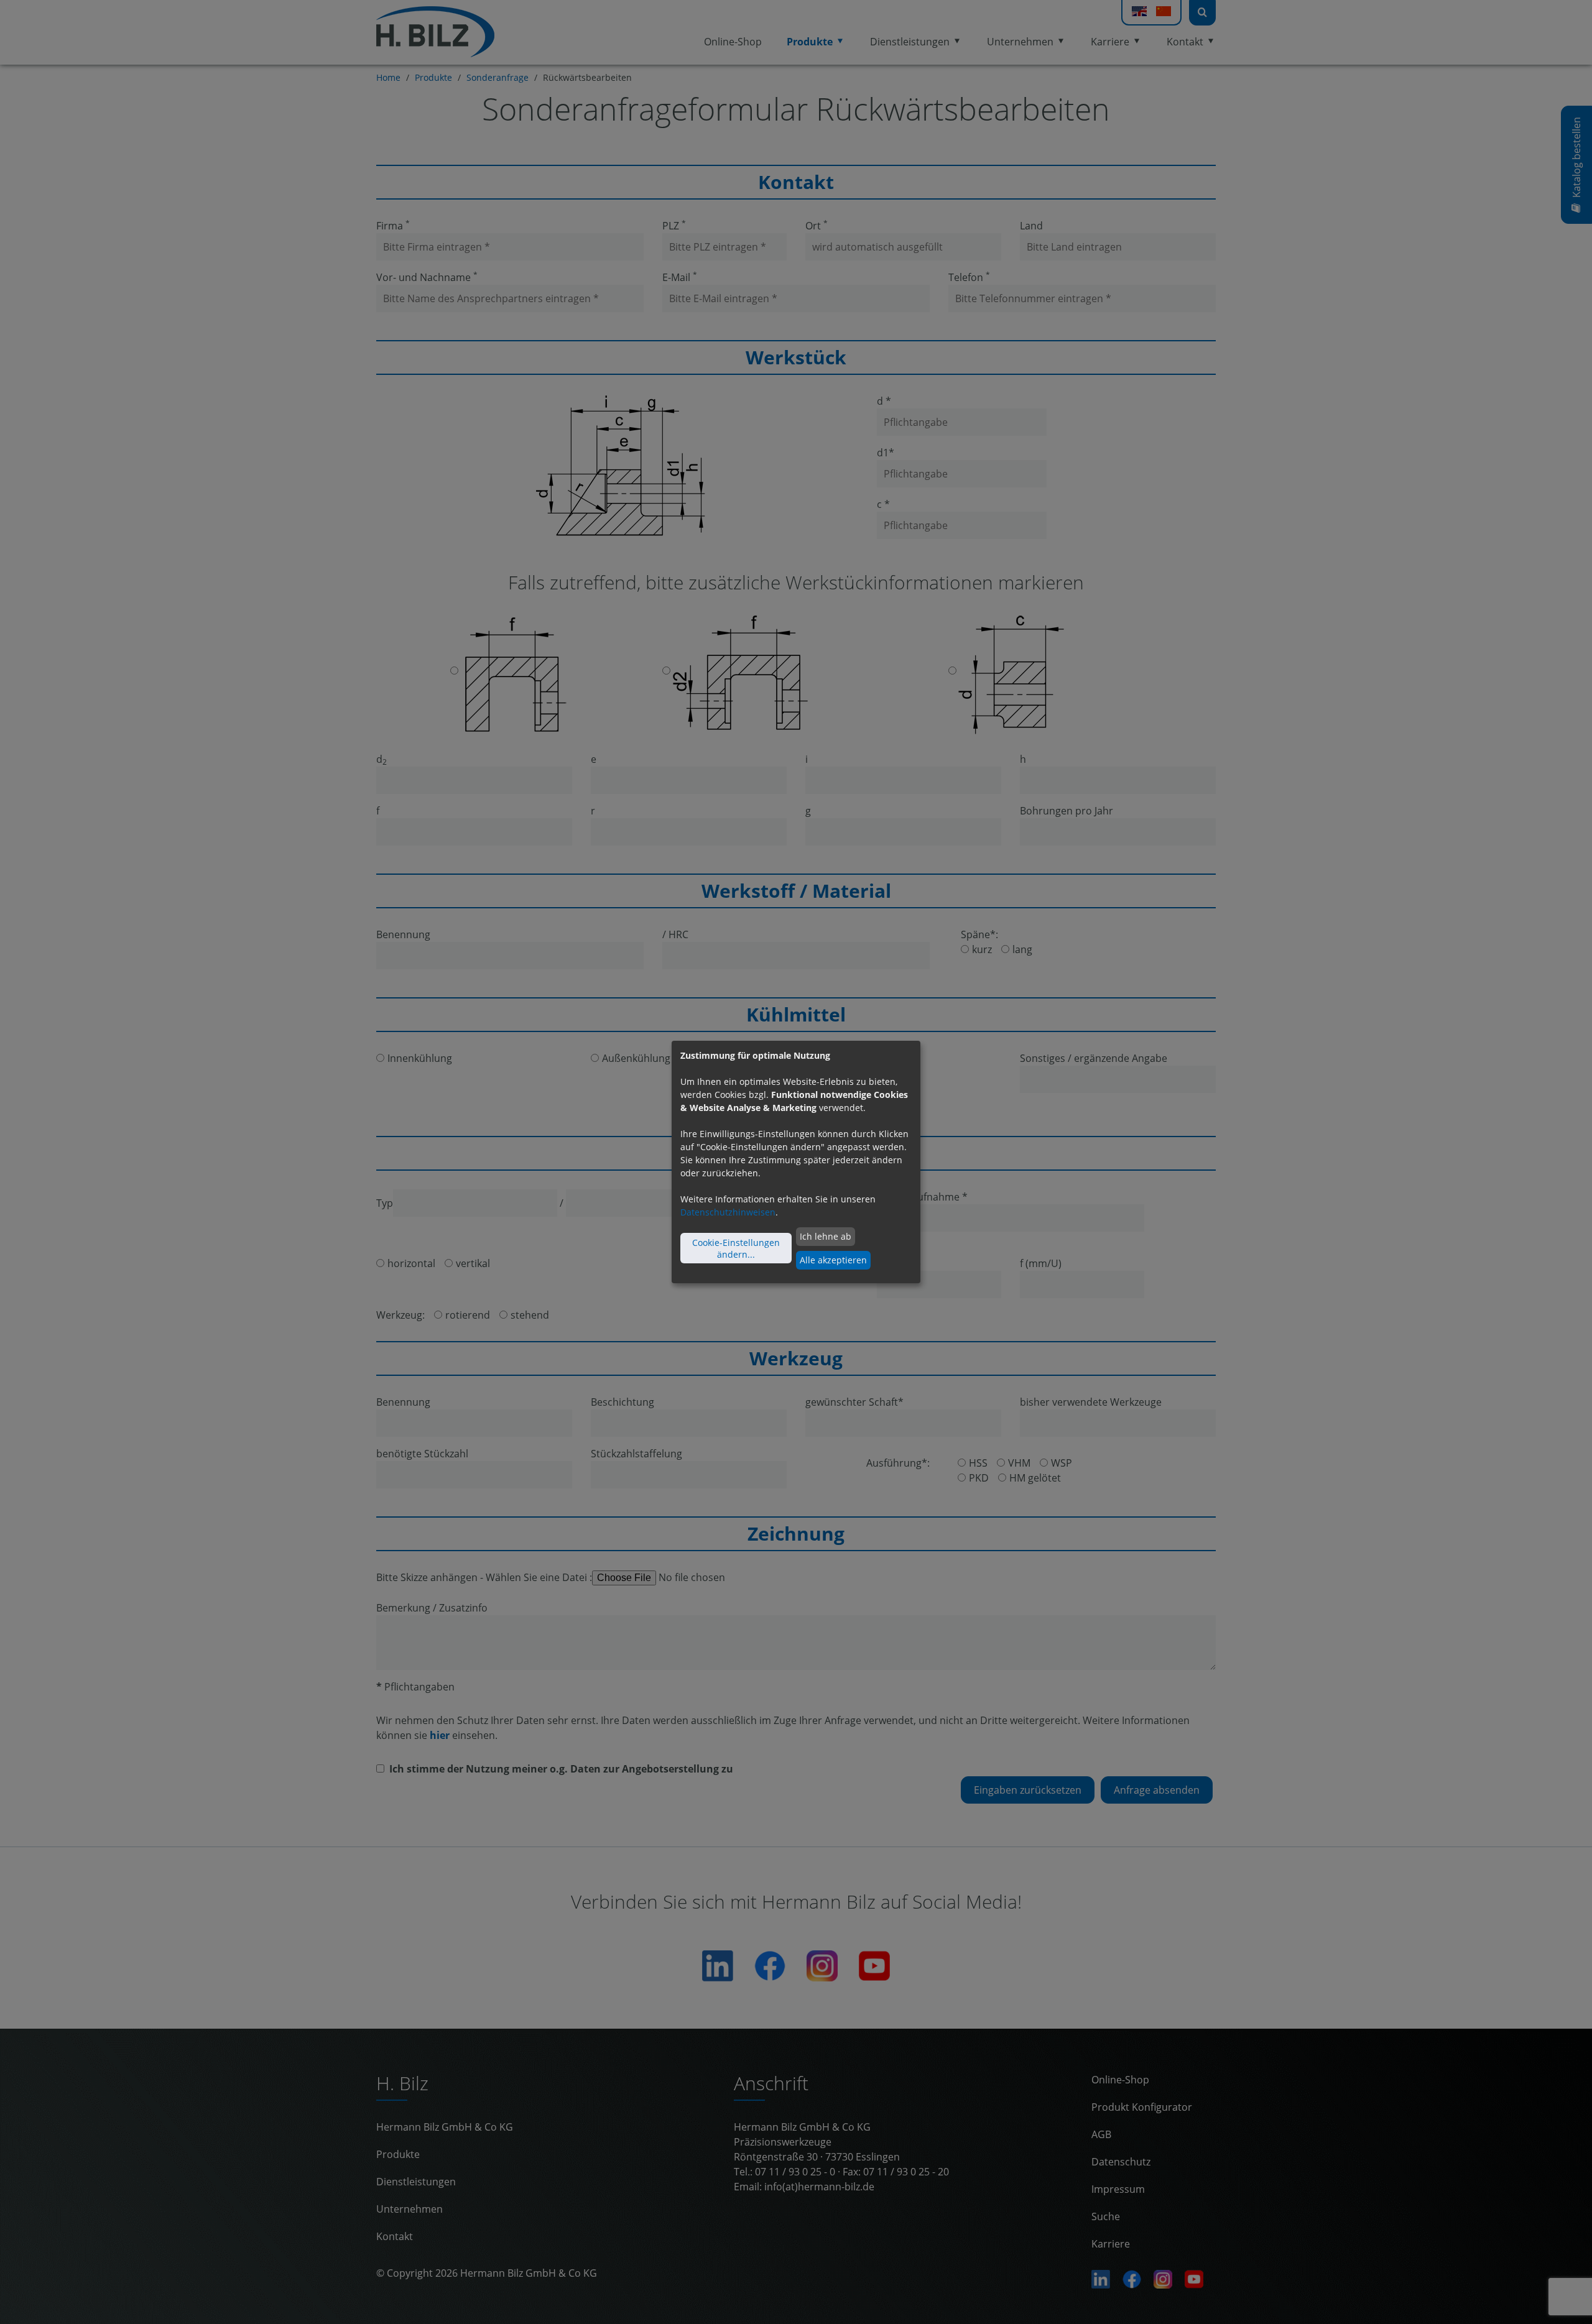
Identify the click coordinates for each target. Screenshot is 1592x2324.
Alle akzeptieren (833, 1260)
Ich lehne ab (826, 1236)
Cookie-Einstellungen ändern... (736, 1248)
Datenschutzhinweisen (728, 1212)
